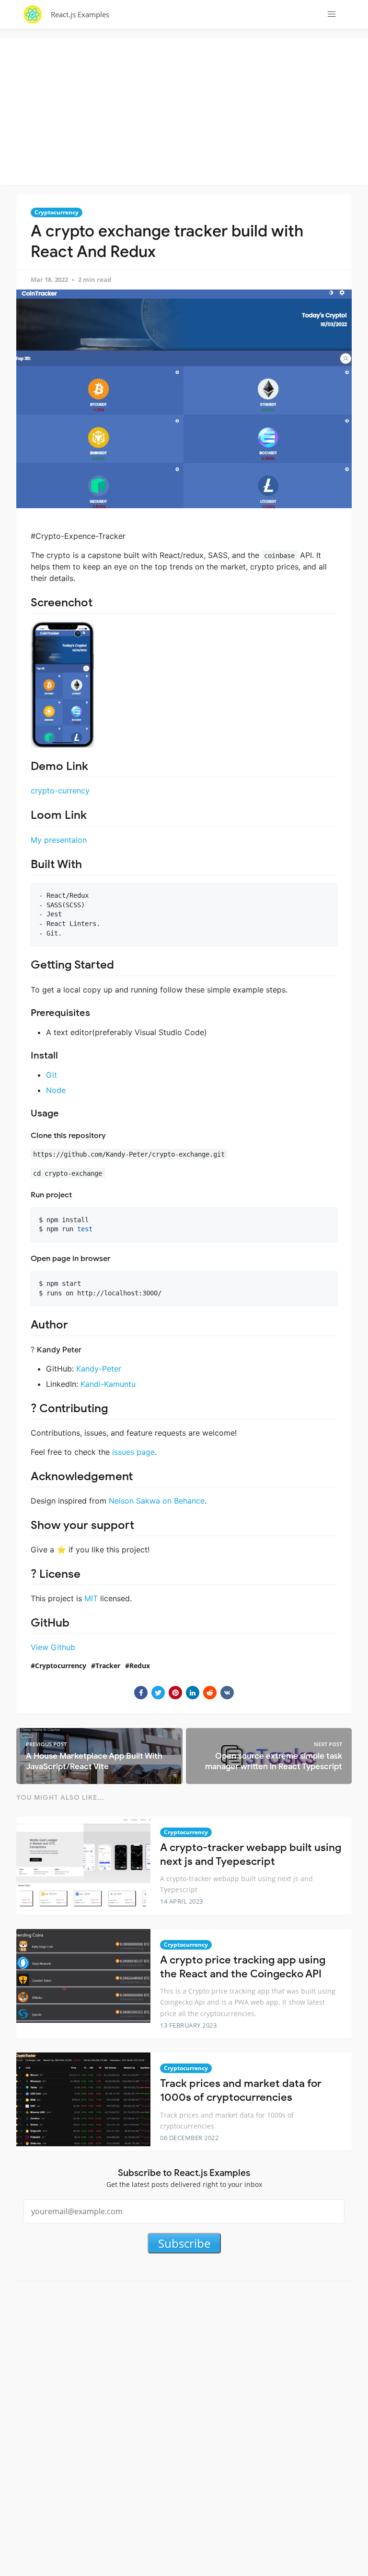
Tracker (108, 1666)
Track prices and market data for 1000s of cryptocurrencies (241, 2090)
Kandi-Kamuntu (108, 1384)
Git (52, 1075)
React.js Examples (80, 14)
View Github (53, 1647)
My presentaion (59, 840)
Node (56, 1090)
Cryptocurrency (57, 212)
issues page (133, 1452)
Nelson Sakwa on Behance (157, 1501)
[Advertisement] (186, 110)
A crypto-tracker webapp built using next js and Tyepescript (251, 1854)
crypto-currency (60, 791)
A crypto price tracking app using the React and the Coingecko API (243, 1967)
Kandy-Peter (99, 1369)
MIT (91, 1598)
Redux (140, 1666)
